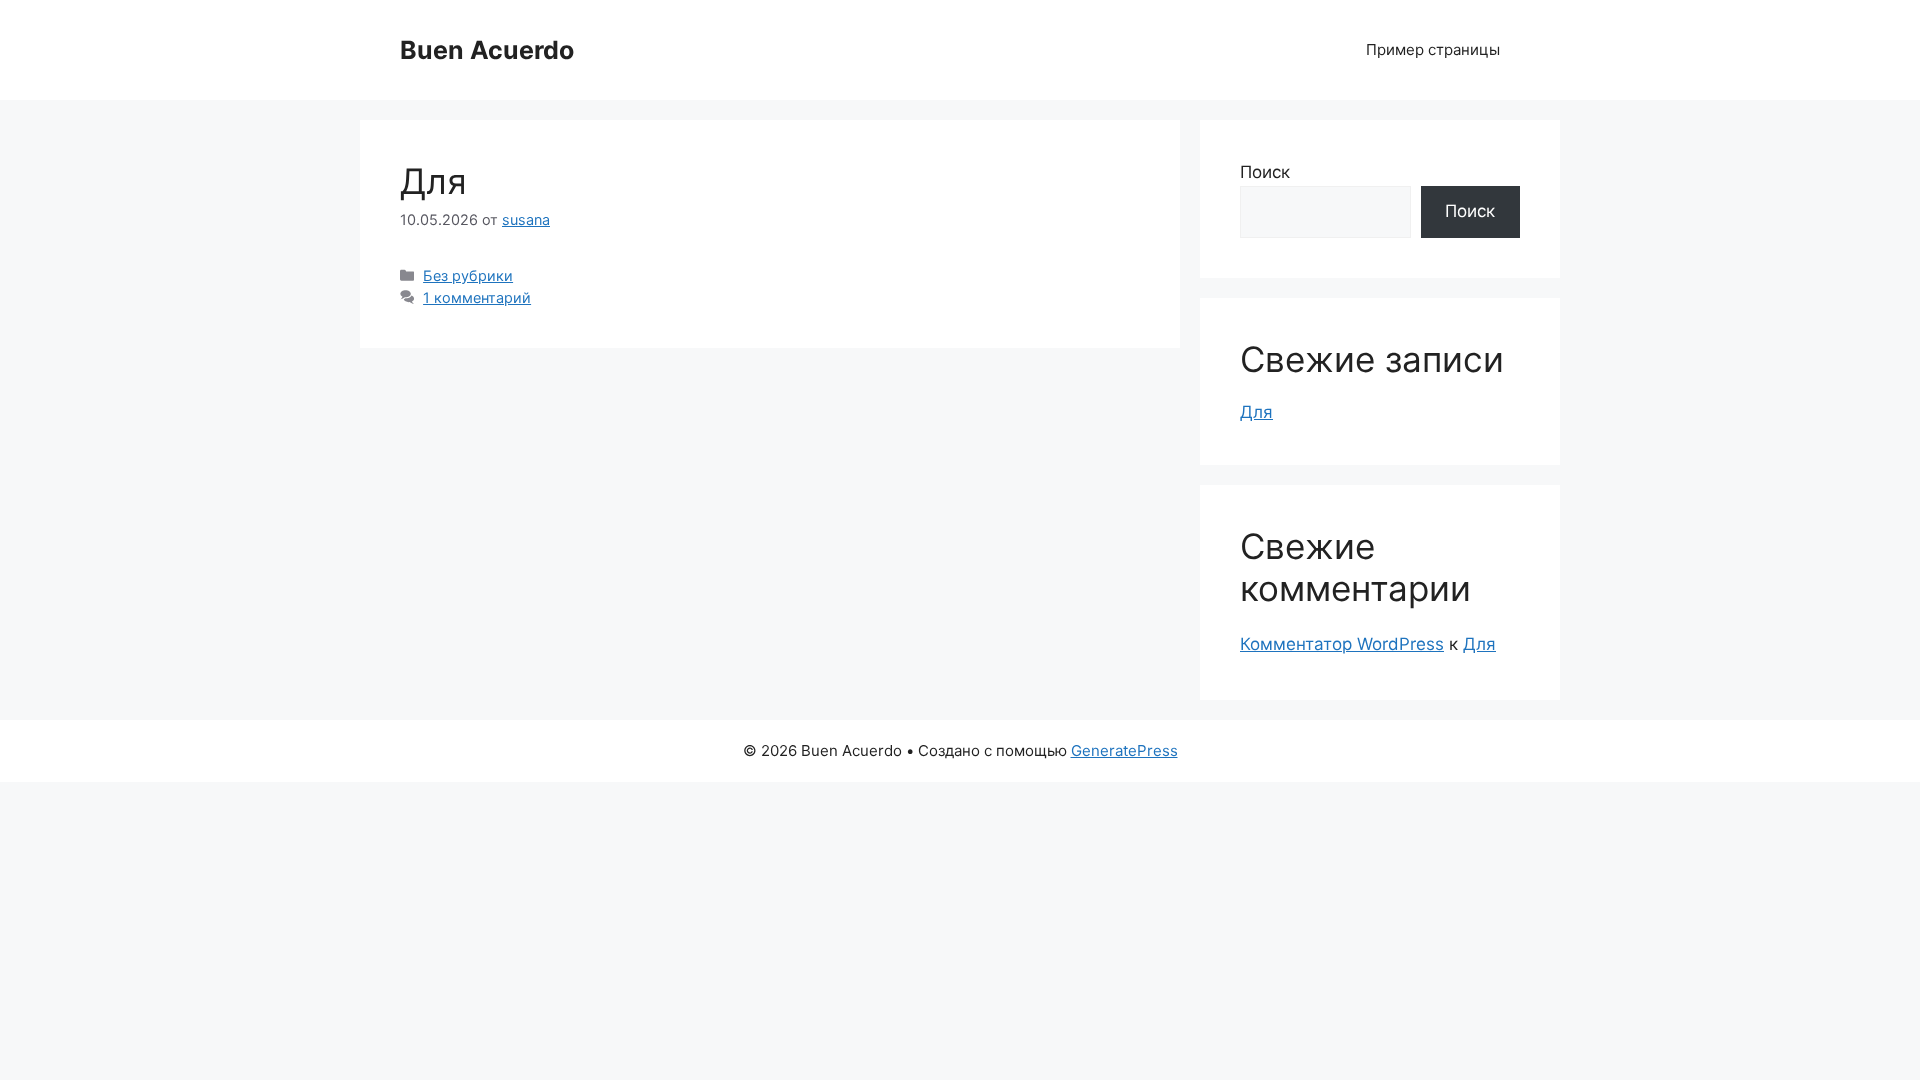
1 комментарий (477, 297)
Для (433, 181)
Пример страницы (1433, 49)
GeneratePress (1124, 750)
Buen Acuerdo (487, 50)
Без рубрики (468, 275)
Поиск (1265, 172)
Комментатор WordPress (1342, 644)
